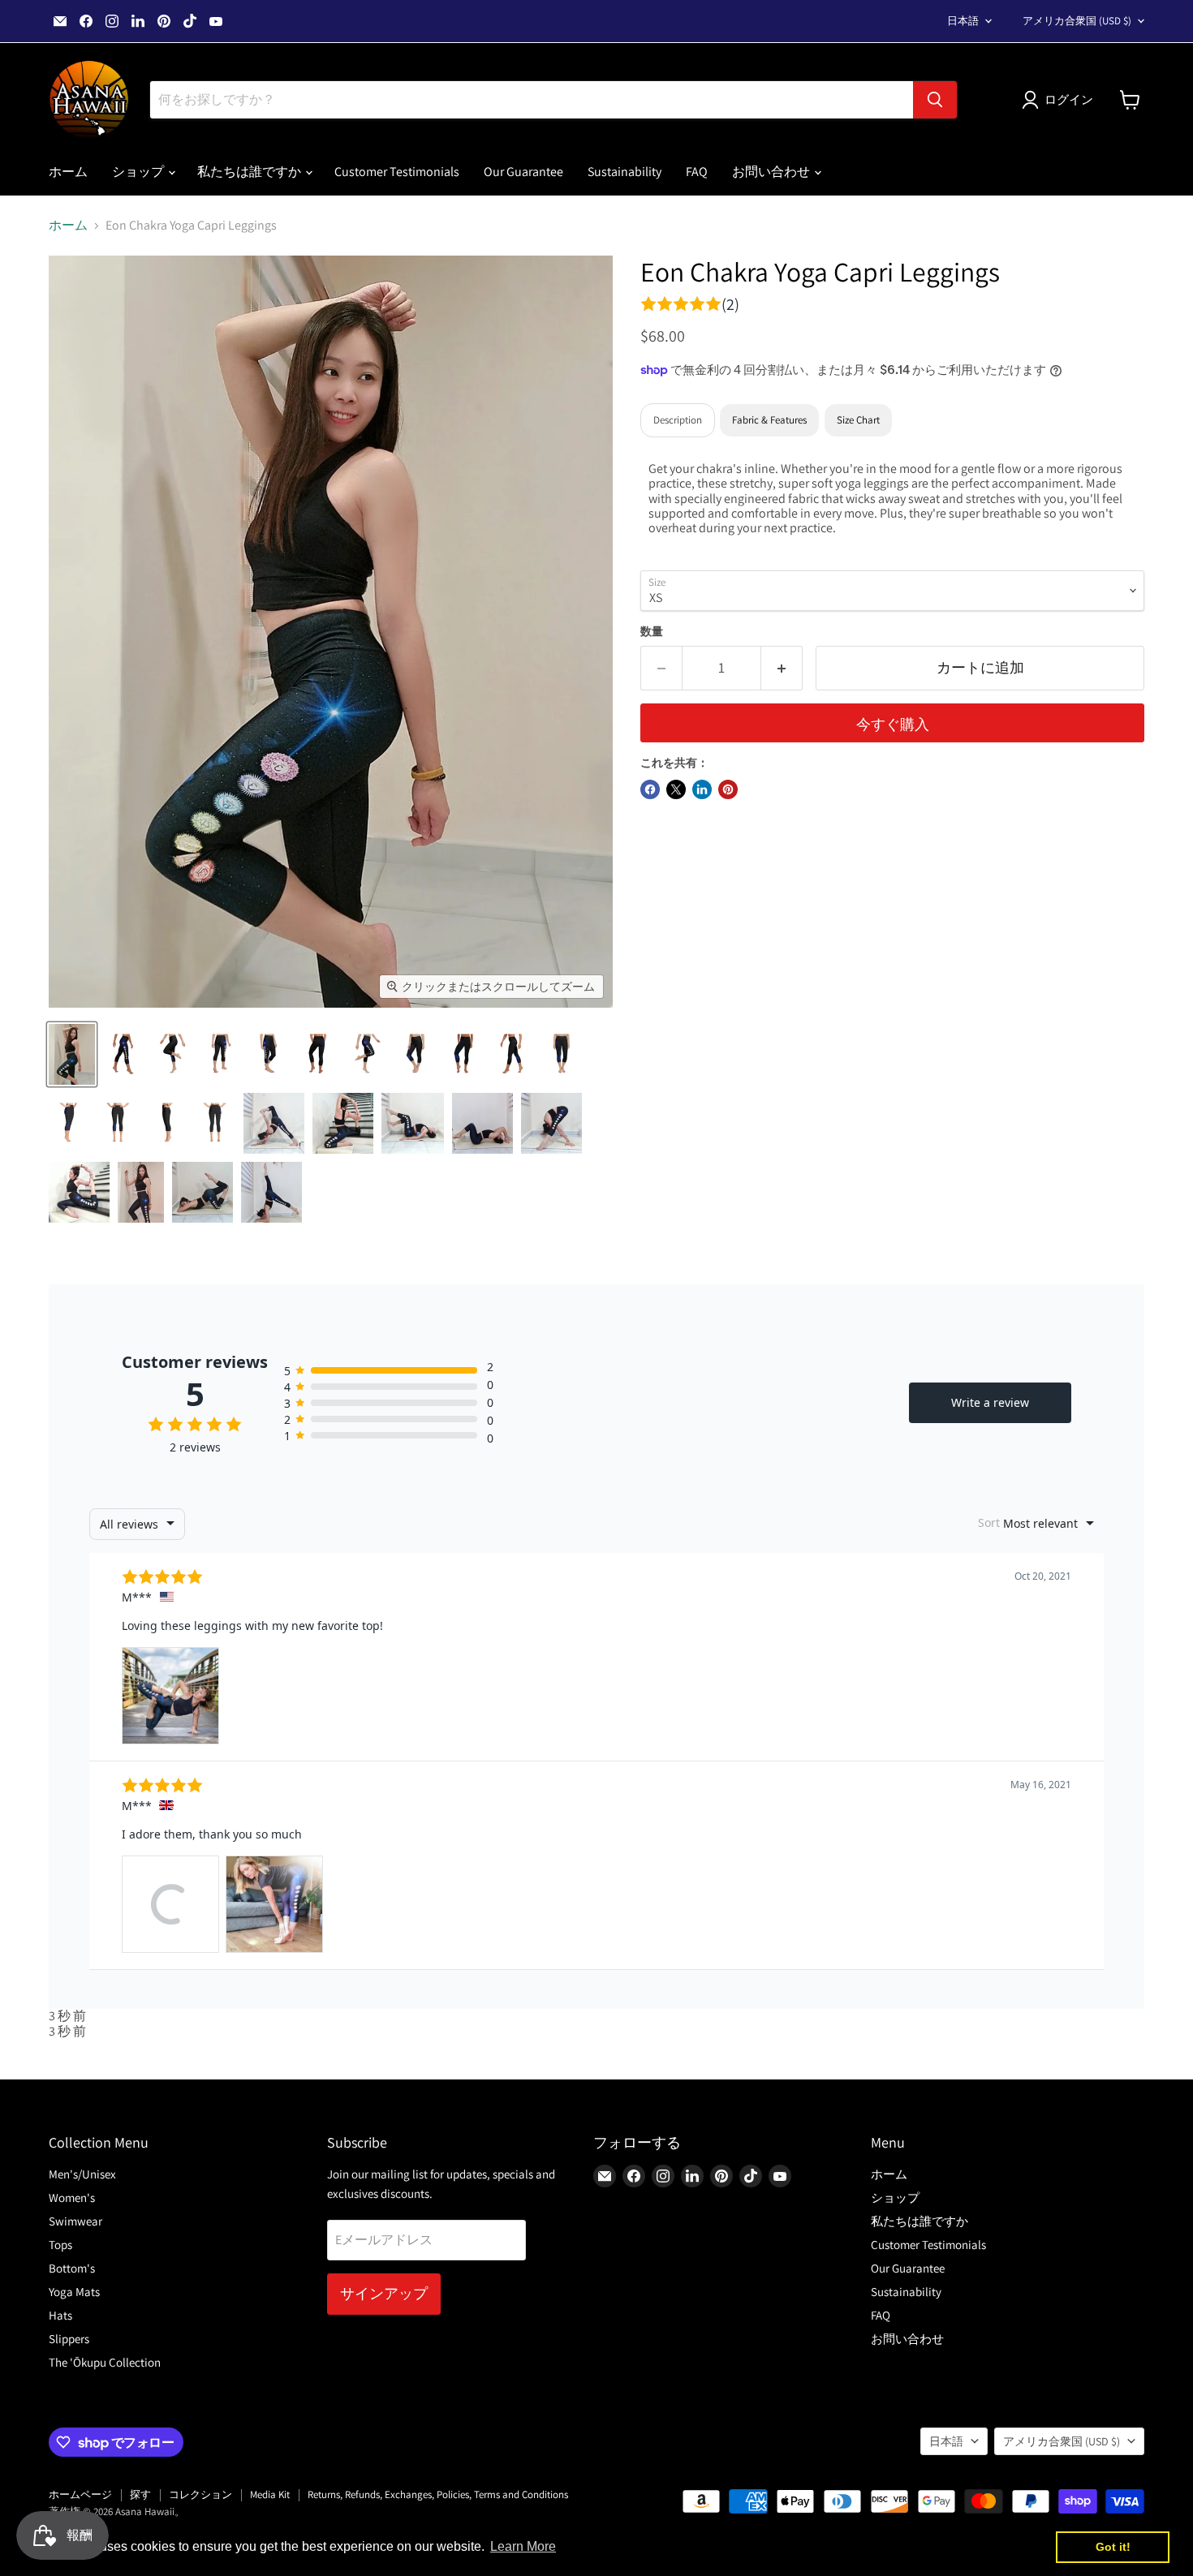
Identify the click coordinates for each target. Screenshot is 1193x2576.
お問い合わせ (772, 172)
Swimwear (75, 2221)
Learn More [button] (523, 2546)
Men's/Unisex (82, 2174)
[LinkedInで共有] (702, 789)
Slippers (69, 2339)
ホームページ (80, 2494)
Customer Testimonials (397, 172)
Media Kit (270, 2494)
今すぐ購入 (893, 724)
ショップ (139, 172)
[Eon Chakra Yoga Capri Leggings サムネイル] (72, 1054)
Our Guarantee (523, 172)
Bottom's (72, 2268)
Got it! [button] (1113, 2547)
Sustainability (624, 172)
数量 (652, 631)
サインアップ (384, 2293)
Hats (60, 2315)
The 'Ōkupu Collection (105, 2362)
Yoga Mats (74, 2292)
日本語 (963, 21)
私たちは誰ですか (250, 172)
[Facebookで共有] (650, 789)
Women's (72, 2198)
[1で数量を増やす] (782, 668)
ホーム (68, 172)
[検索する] (935, 100)
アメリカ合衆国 (1077, 21)
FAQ (697, 172)
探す (140, 2494)
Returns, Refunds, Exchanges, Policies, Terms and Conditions (438, 2494)
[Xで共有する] (676, 789)
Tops (60, 2245)
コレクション (200, 2494)
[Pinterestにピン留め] (728, 789)
